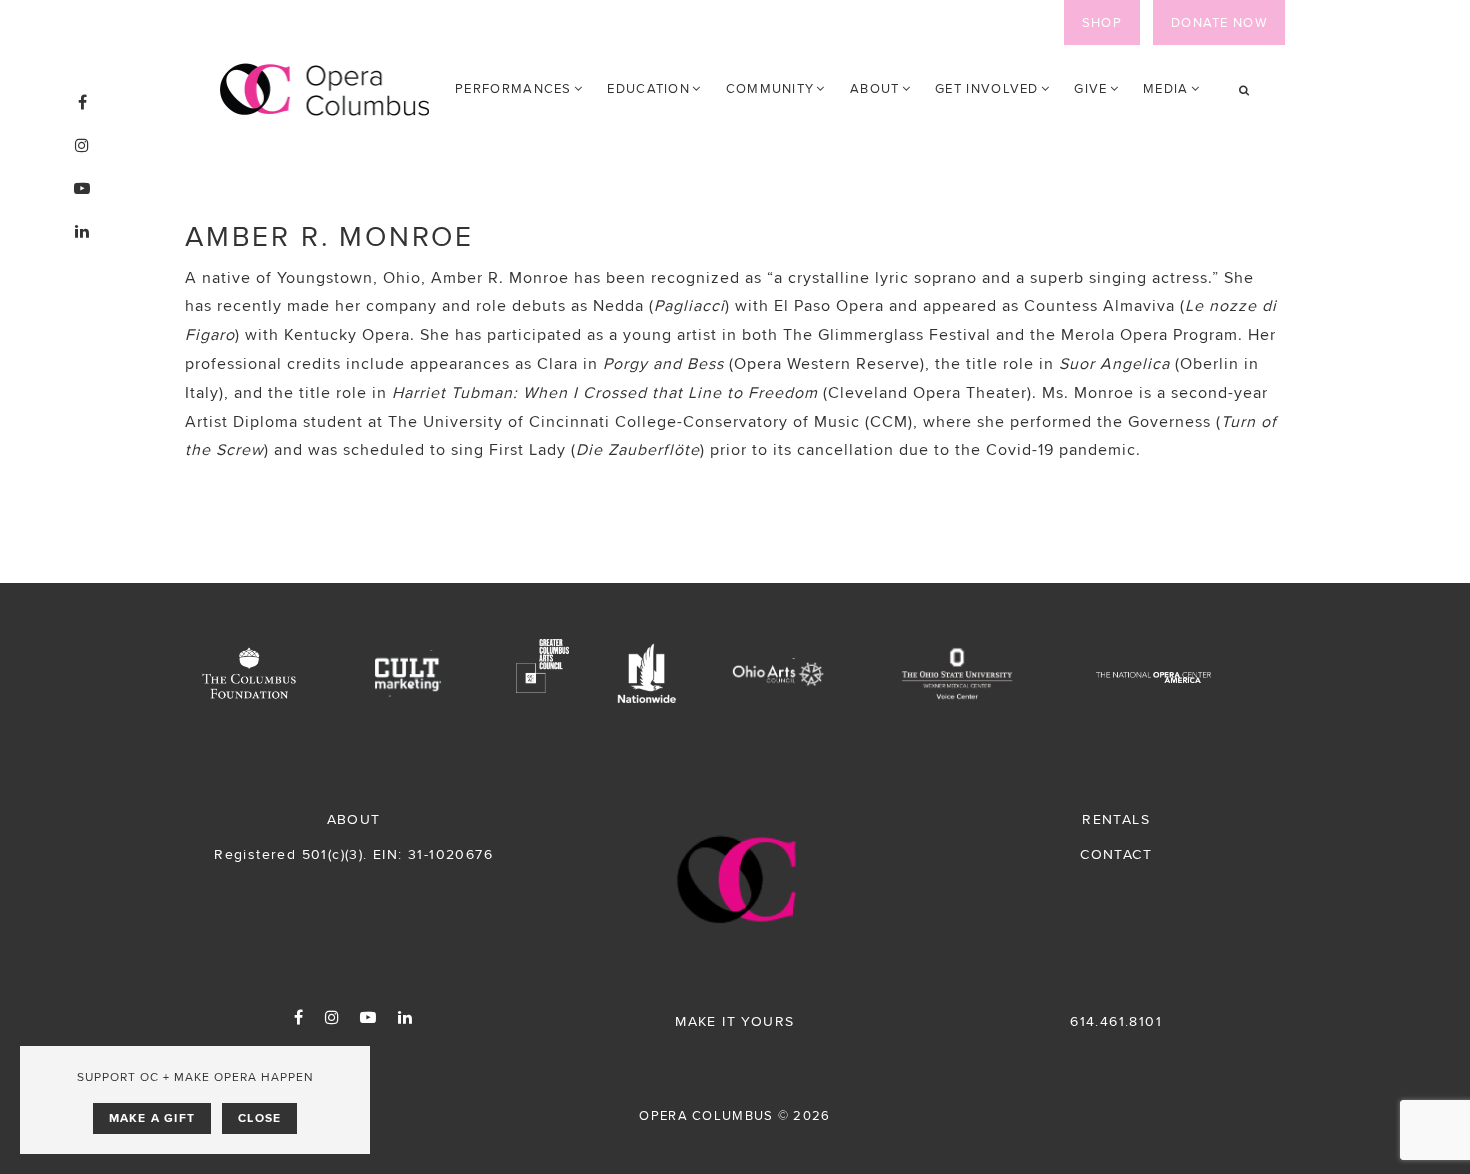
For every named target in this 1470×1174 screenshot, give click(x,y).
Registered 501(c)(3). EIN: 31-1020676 (353, 854)
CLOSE (259, 1118)
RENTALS (1116, 819)
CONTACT (1116, 854)
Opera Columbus (324, 90)
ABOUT (354, 819)
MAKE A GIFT (152, 1118)
